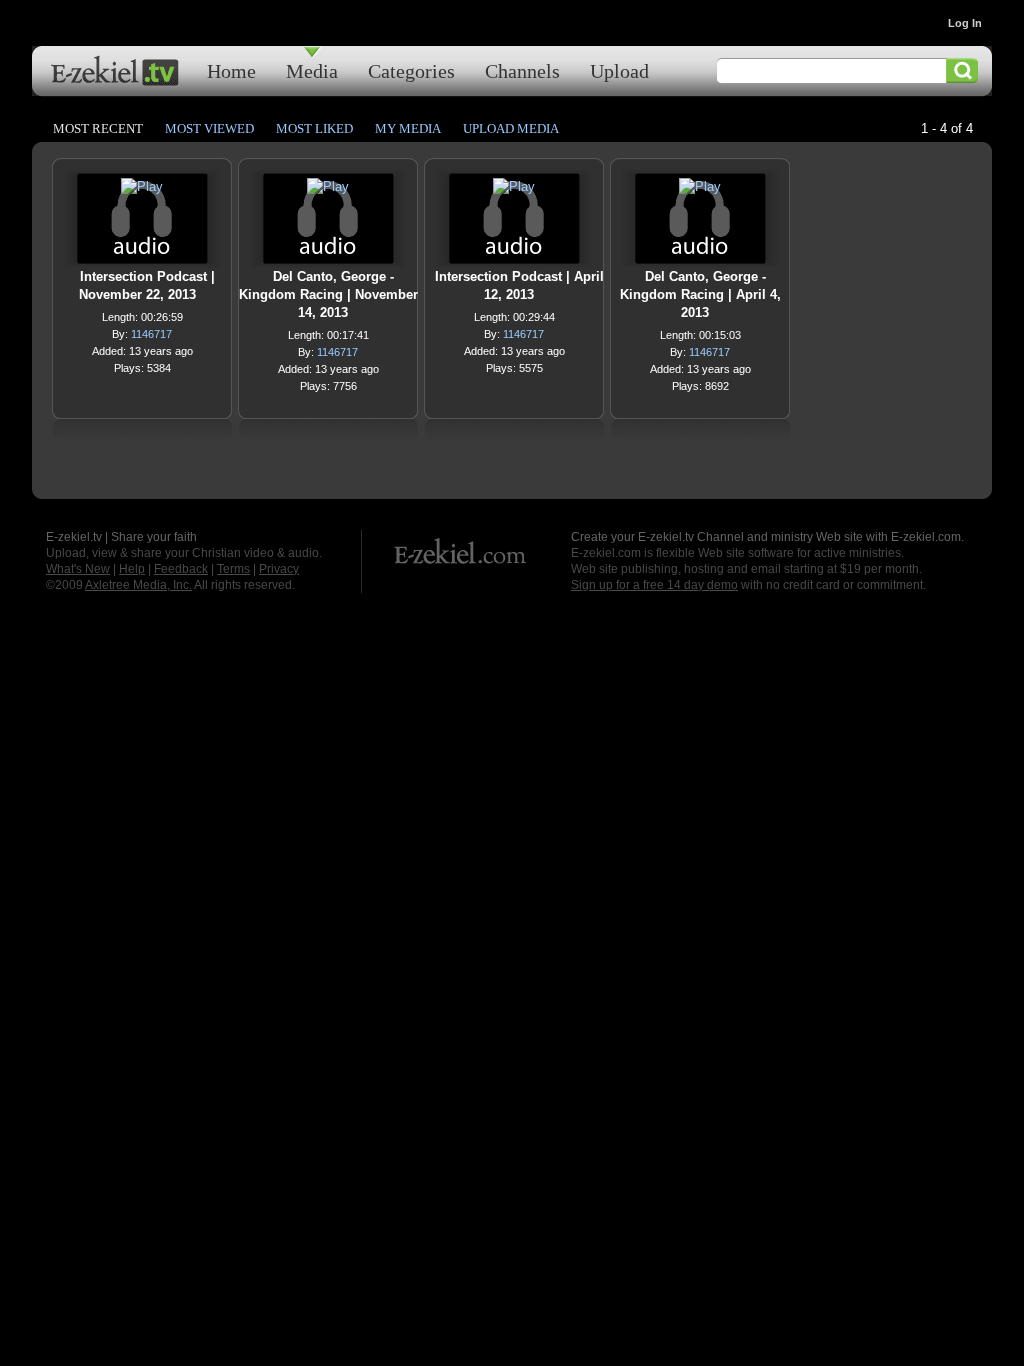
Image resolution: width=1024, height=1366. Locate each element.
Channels (522, 70)
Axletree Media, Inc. (138, 585)
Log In (965, 23)
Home (231, 70)
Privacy (279, 569)
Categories (411, 70)
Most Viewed (209, 128)
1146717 (151, 334)
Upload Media (511, 128)
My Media (408, 128)
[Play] (142, 191)
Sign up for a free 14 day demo (654, 585)
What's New (78, 569)
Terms (233, 569)
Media (312, 70)
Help (132, 569)
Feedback (181, 569)
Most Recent (98, 128)
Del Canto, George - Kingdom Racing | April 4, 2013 (700, 294)
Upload (619, 70)
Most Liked (314, 128)
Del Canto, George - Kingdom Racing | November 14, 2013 (328, 294)
